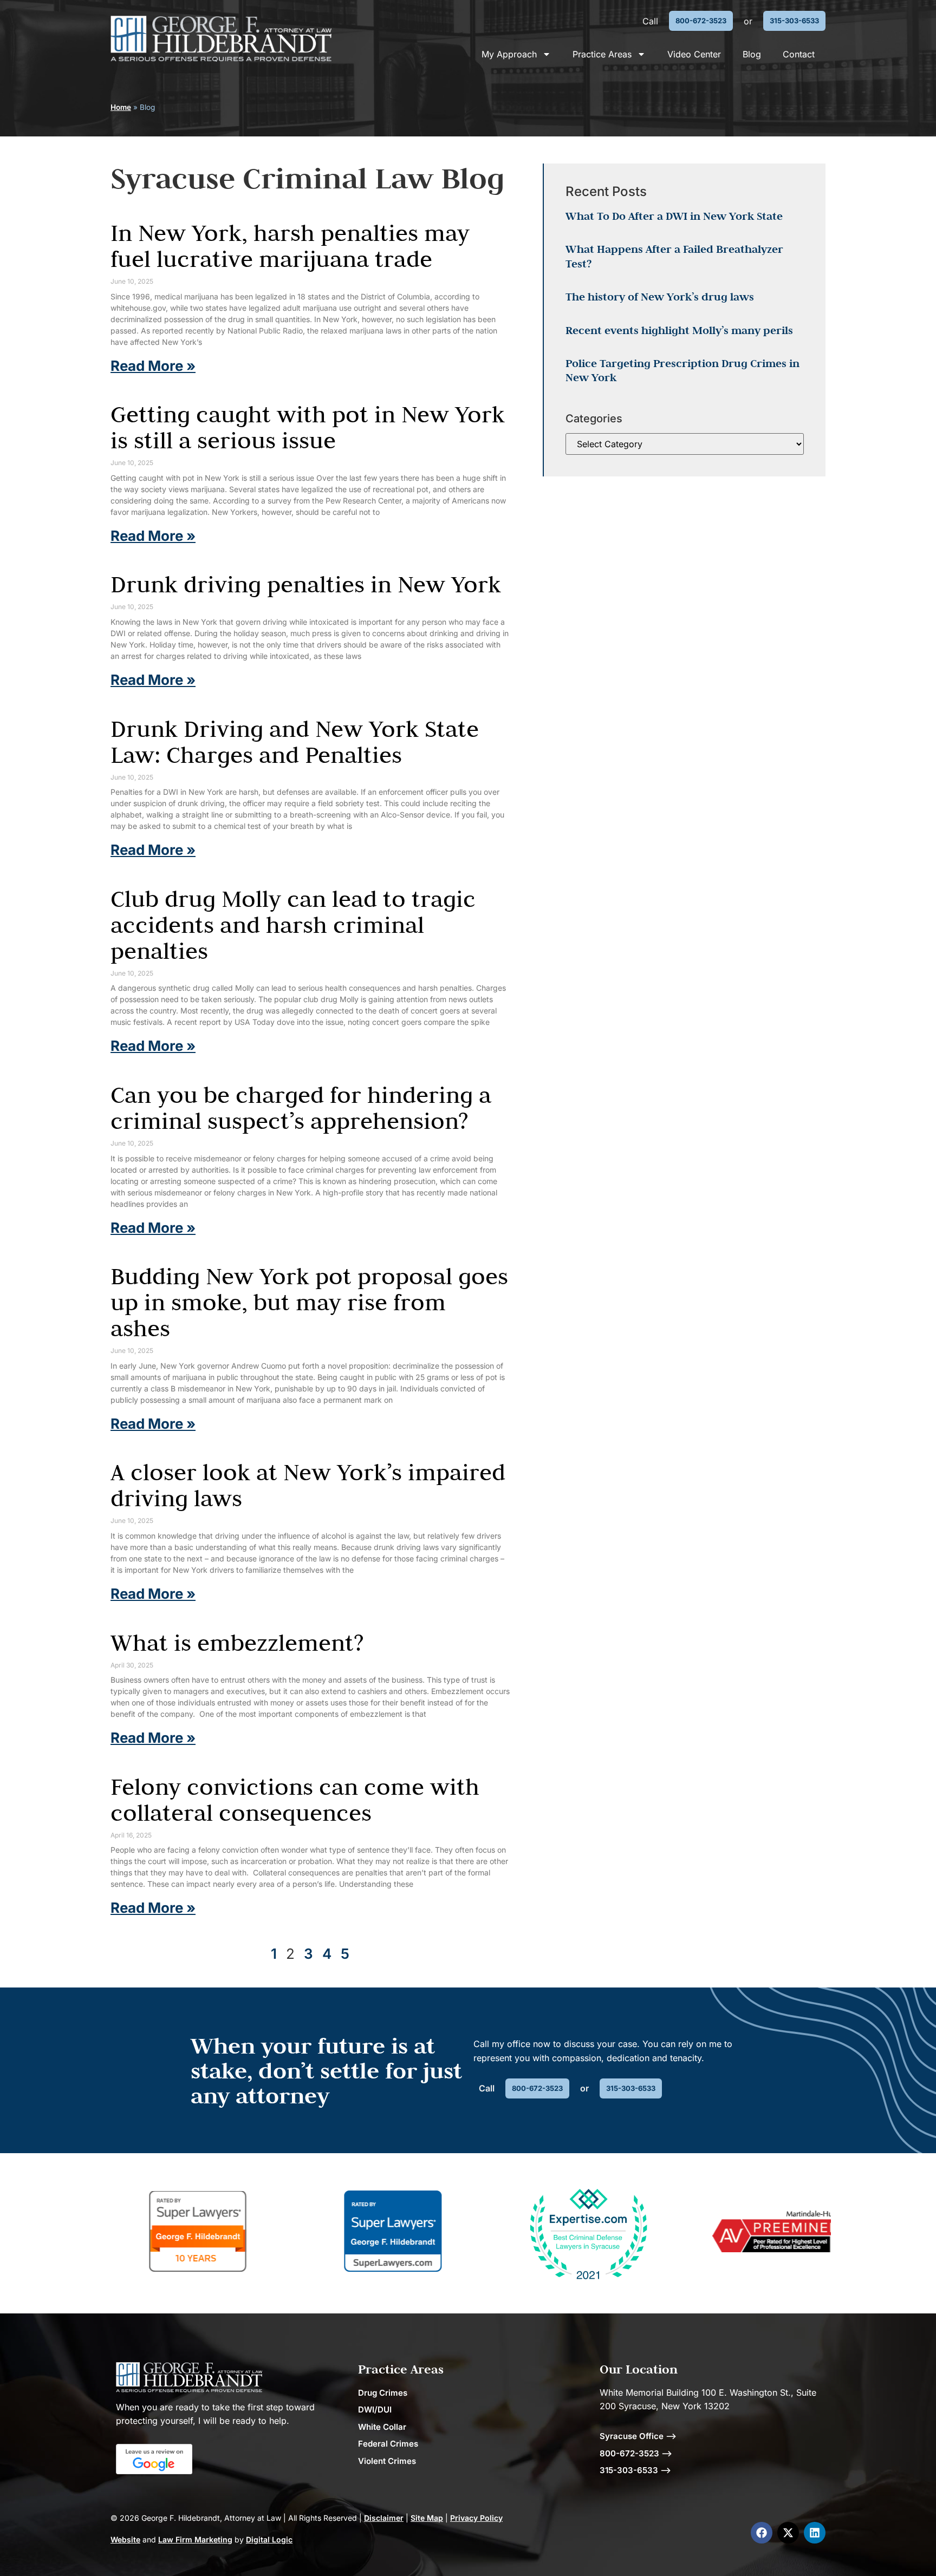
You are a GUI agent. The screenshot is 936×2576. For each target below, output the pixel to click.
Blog (752, 54)
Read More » (153, 366)
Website (125, 2539)
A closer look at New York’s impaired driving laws (308, 1485)
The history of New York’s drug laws (660, 297)
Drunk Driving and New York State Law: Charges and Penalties (295, 742)
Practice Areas (602, 54)
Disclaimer (384, 2518)
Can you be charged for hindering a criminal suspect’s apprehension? (301, 1108)
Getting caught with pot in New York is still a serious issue (308, 427)
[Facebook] (762, 2533)
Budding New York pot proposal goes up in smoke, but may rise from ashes (309, 1302)
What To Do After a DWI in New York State (674, 216)
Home (121, 107)
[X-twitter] (788, 2533)
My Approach (509, 54)
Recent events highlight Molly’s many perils (679, 330)
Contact (799, 54)
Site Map (427, 2518)
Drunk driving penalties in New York (306, 584)
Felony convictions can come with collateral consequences (295, 1800)
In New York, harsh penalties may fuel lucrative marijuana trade (290, 246)
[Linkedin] (815, 2533)
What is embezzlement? (237, 1643)
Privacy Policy (476, 2518)
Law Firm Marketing (195, 2539)
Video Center (694, 54)
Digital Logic (269, 2539)
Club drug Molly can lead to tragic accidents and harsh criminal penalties (293, 925)
